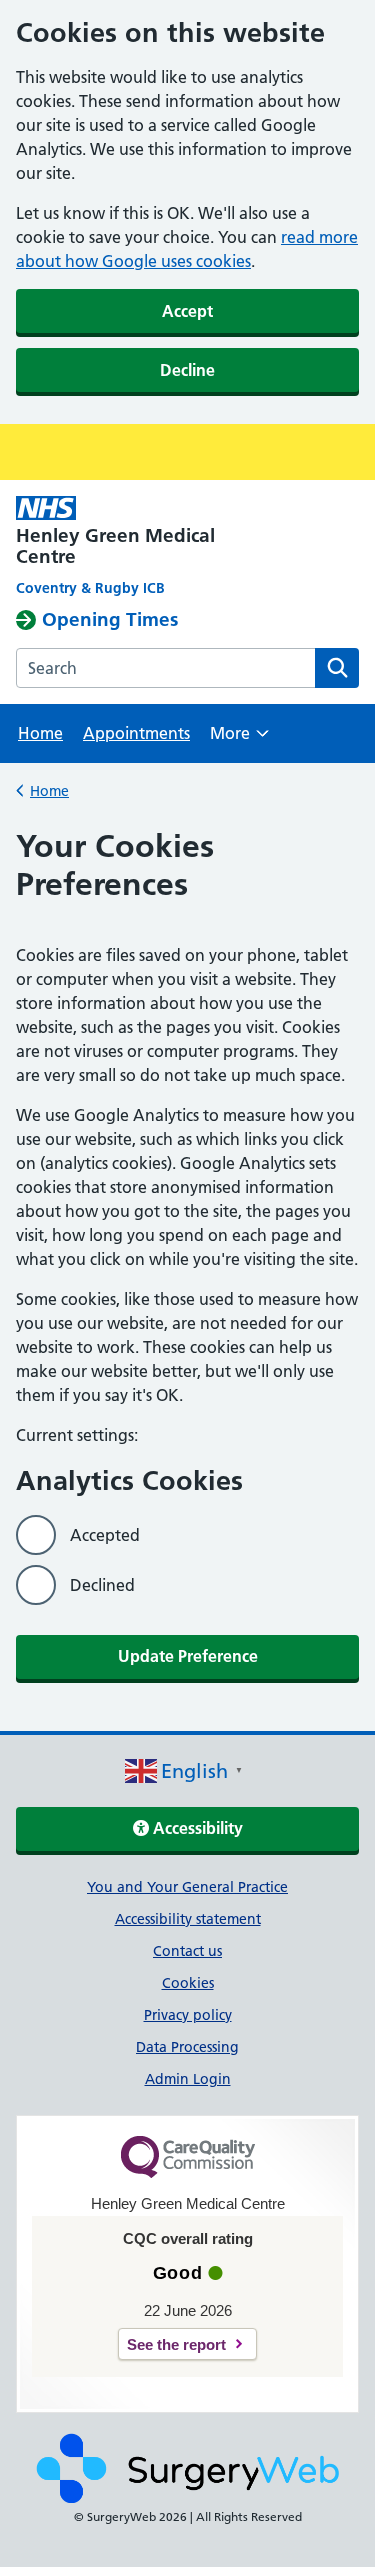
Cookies (188, 1983)
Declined (102, 1585)
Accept (187, 311)
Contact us (187, 1951)
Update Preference (188, 1656)
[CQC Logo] (188, 2173)
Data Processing (187, 2047)
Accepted (105, 1535)
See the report (176, 2344)
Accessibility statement (188, 1919)
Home (40, 733)
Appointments (136, 733)
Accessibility (196, 1828)
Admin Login (188, 2079)
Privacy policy (188, 2015)
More (239, 739)
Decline (187, 370)
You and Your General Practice (187, 1887)
